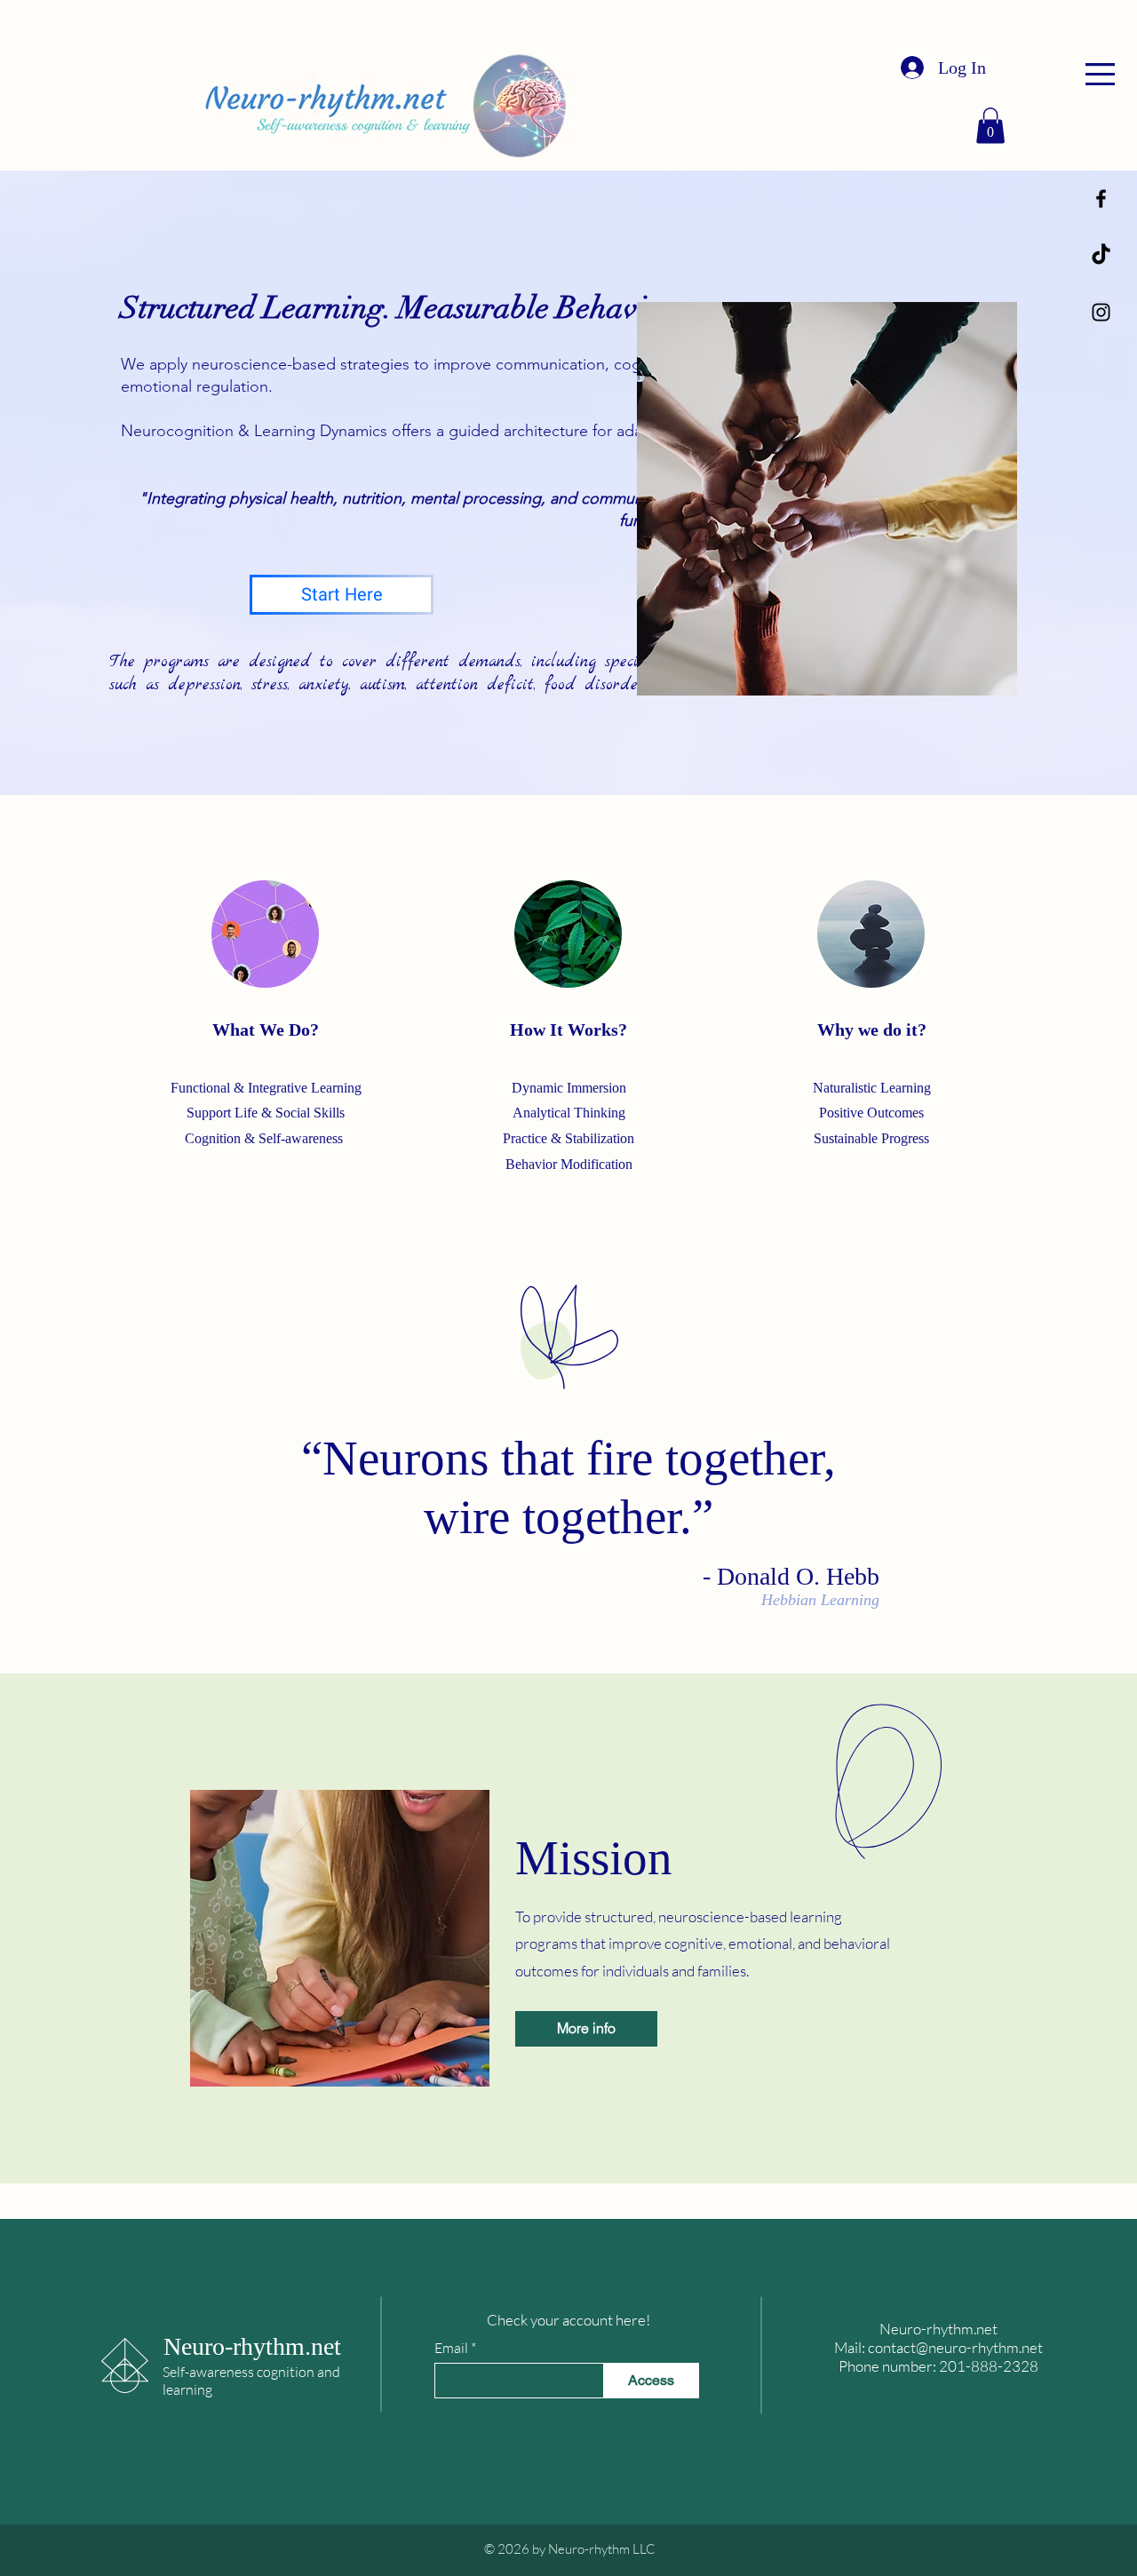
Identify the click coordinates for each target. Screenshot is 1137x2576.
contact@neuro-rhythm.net (955, 2347)
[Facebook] (1101, 199)
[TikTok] (1101, 255)
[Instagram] (1101, 312)
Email (451, 2348)
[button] (1100, 74)
